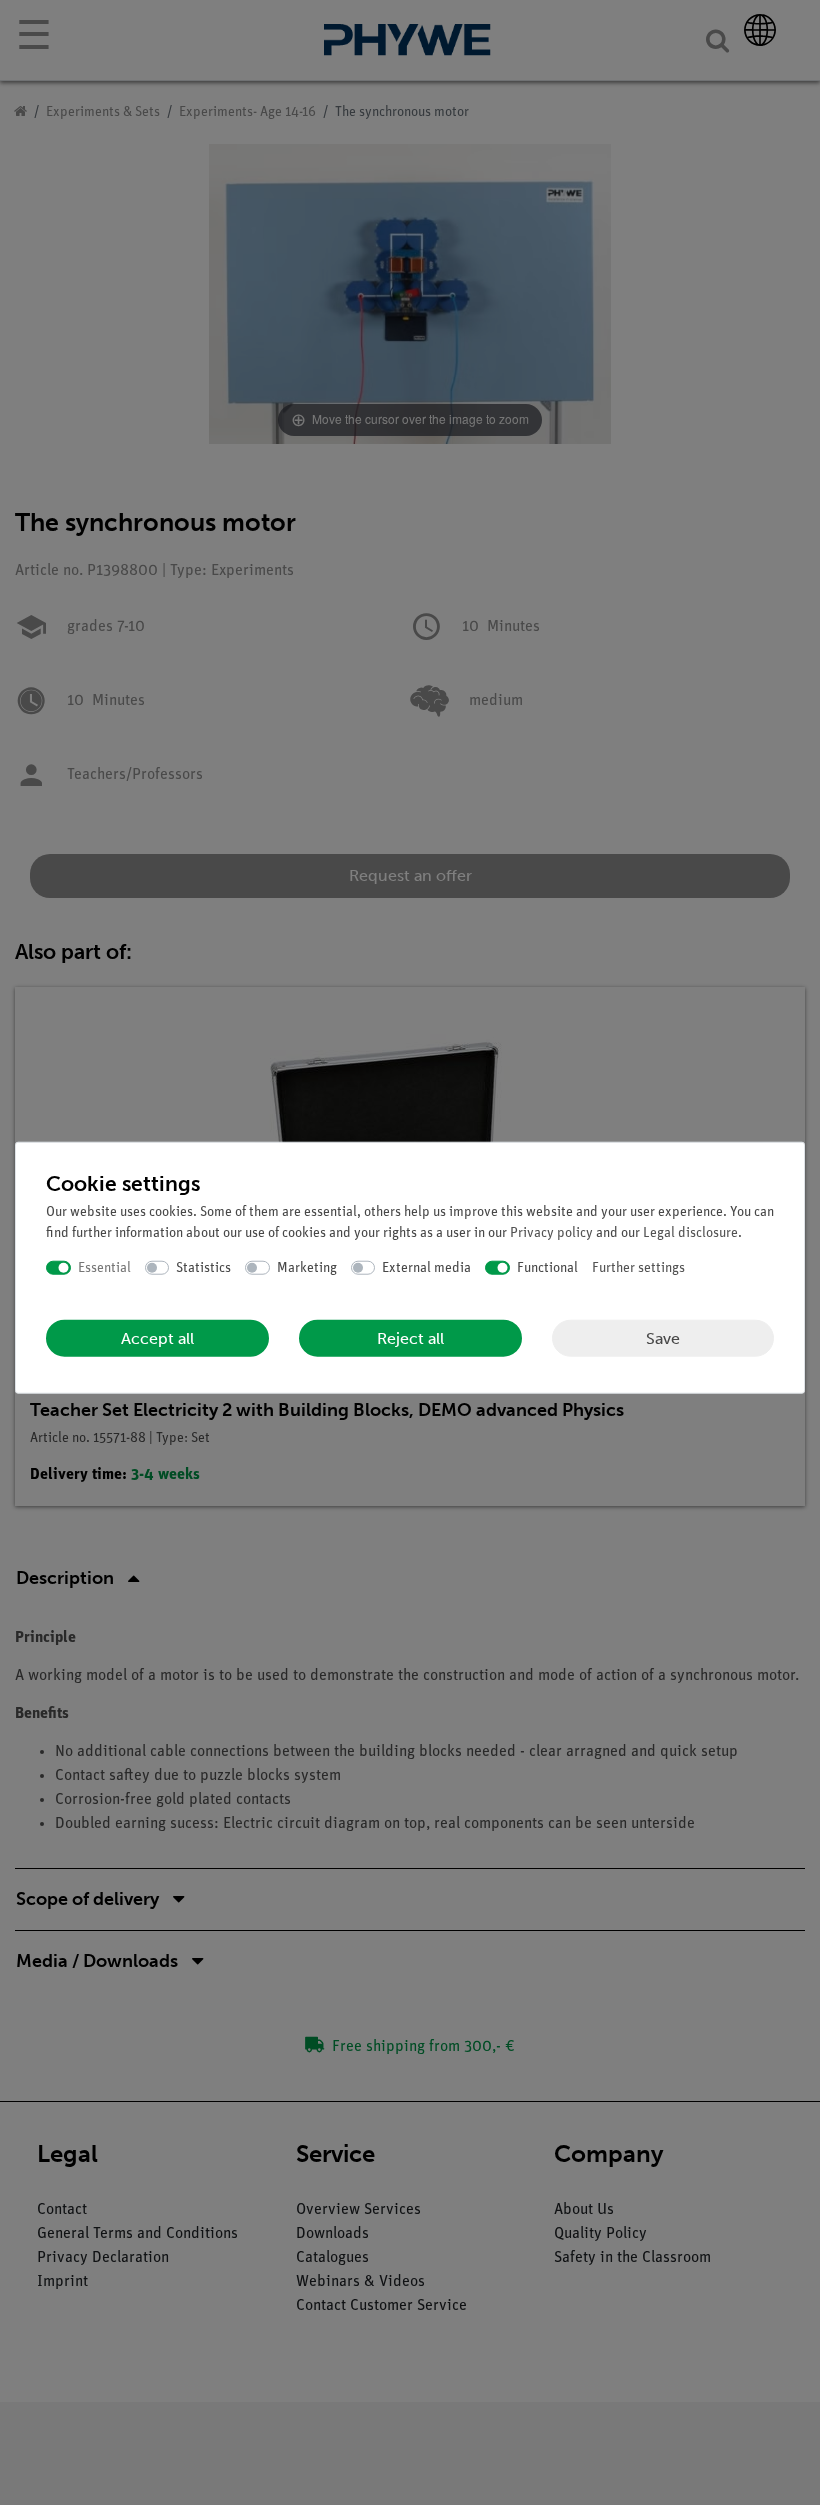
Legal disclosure (690, 1232)
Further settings (638, 1267)
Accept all (157, 1338)
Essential (104, 1267)
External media (426, 1267)
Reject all (410, 1338)
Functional (547, 1267)
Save (663, 1337)
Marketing (307, 1267)
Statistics (203, 1267)
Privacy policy (551, 1232)
